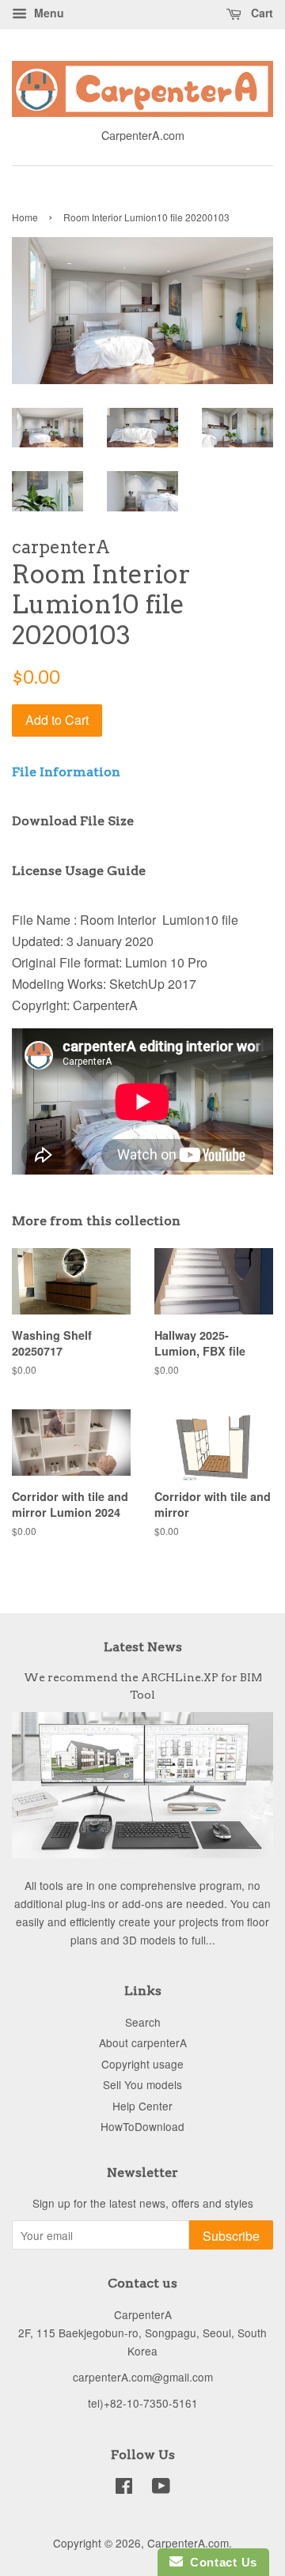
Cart (260, 13)
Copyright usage (142, 2064)
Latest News (143, 1647)
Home (25, 217)
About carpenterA (143, 2042)
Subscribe (231, 2236)
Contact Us (220, 2562)
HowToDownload (142, 2126)
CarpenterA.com (188, 2543)
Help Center (142, 2106)
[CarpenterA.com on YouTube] (161, 2488)
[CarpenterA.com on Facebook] (124, 2488)
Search (143, 2022)
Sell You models (142, 2084)
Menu (47, 13)
